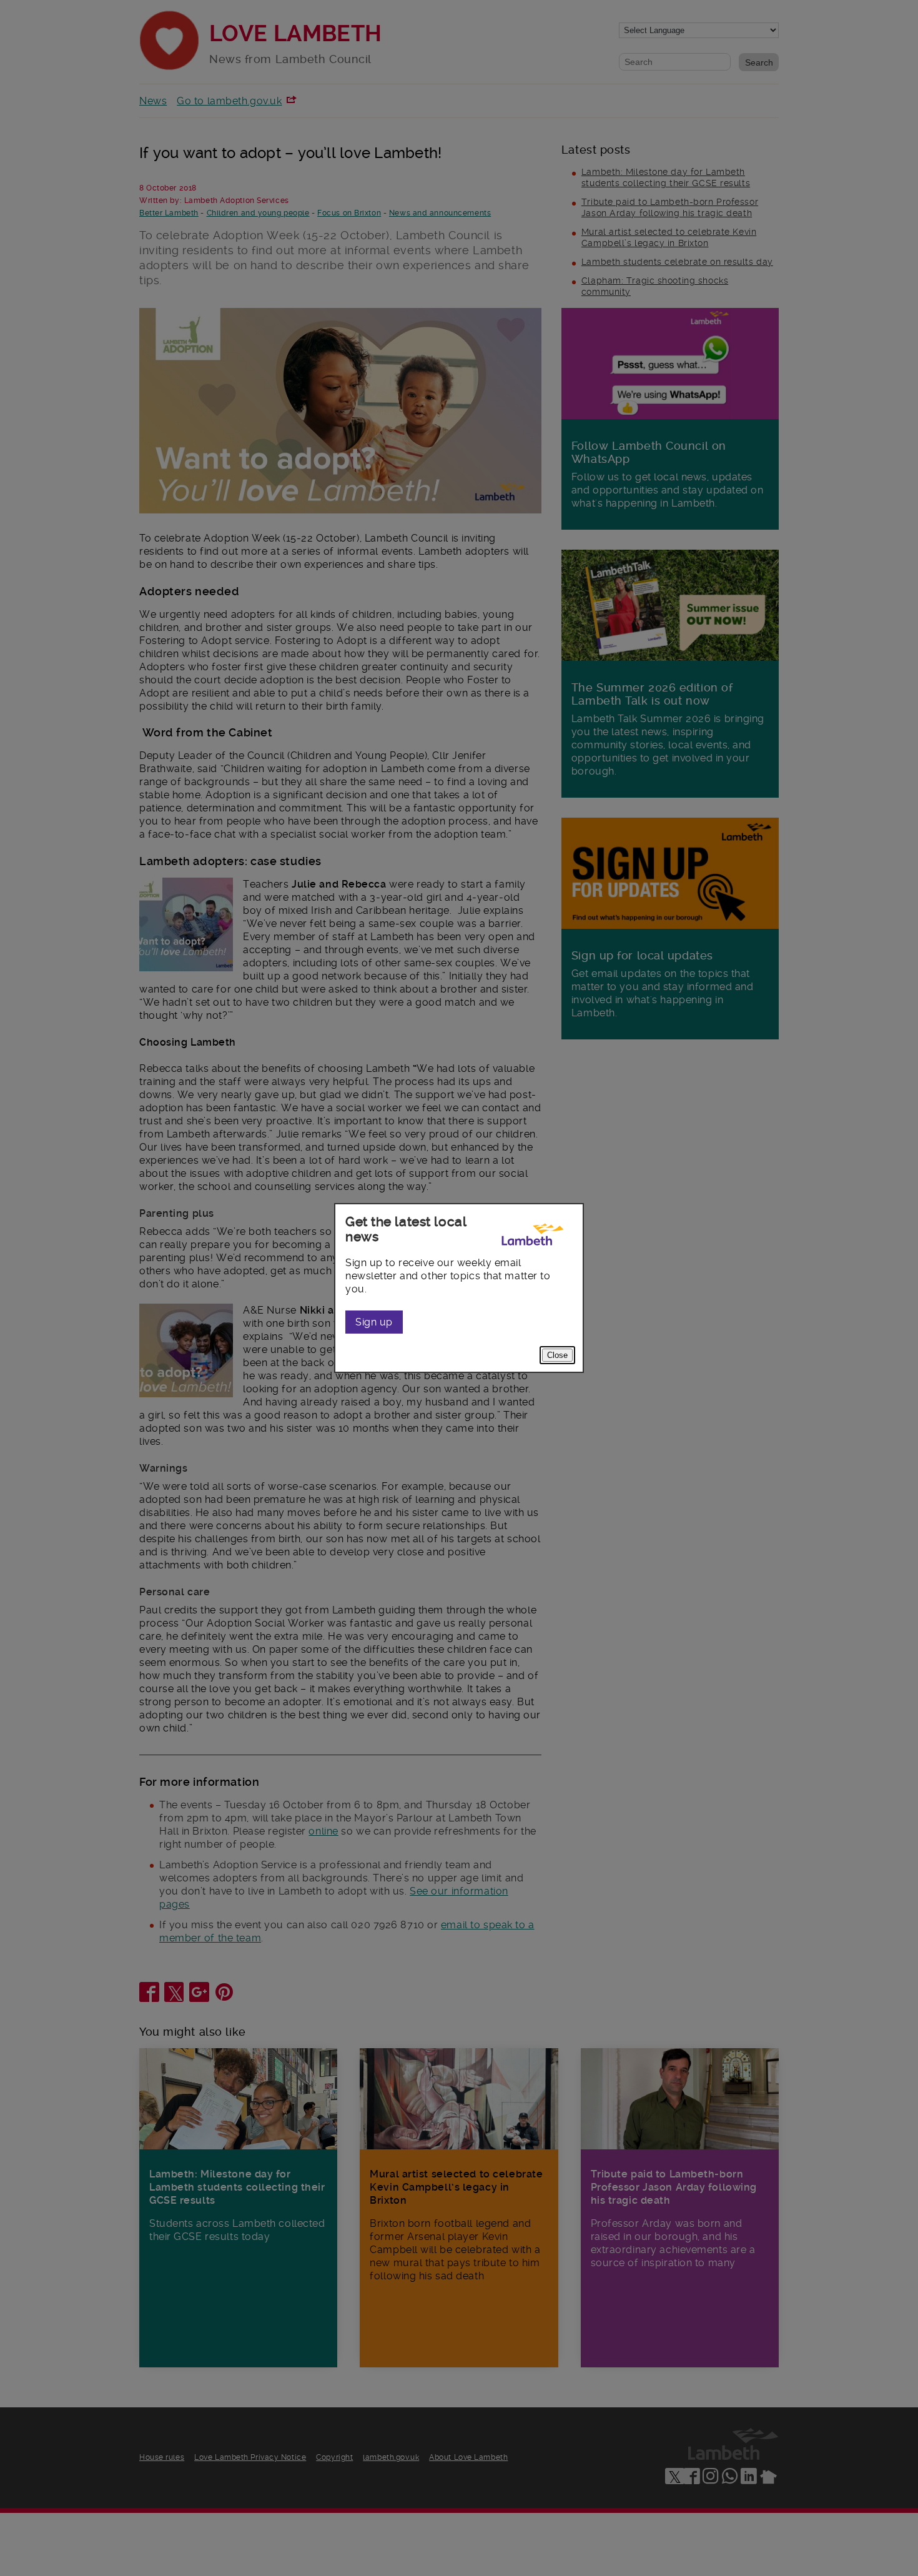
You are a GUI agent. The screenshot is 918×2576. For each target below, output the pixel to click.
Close (557, 1355)
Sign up (374, 1322)
